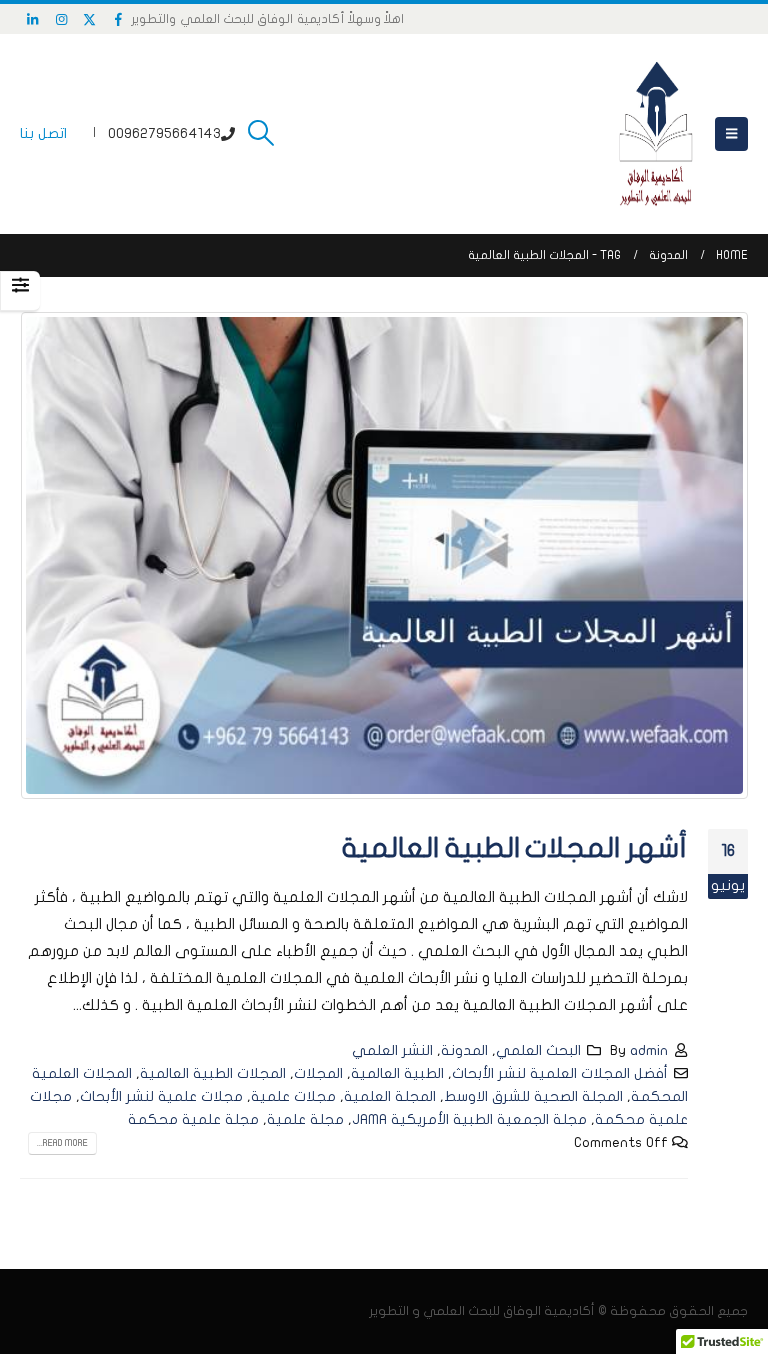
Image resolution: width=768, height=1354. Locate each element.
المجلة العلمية (390, 1096)
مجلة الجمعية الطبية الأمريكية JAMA (469, 1119)
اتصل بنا (43, 133)
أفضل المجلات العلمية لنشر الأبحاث (560, 1073)
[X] (90, 19)
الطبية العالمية (397, 1073)
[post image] (384, 555)
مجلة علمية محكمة (193, 1119)
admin (649, 1050)
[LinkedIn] (33, 19)
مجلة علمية (305, 1119)
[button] (731, 134)
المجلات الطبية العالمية (213, 1073)
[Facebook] (119, 19)
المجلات (318, 1073)
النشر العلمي (392, 1050)
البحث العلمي (538, 1050)
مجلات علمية (293, 1096)
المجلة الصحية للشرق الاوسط (533, 1096)
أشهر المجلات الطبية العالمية (515, 848)
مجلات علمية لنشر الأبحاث (161, 1096)
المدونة (464, 1050)
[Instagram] (62, 19)
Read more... (62, 1143)
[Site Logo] (656, 134)
